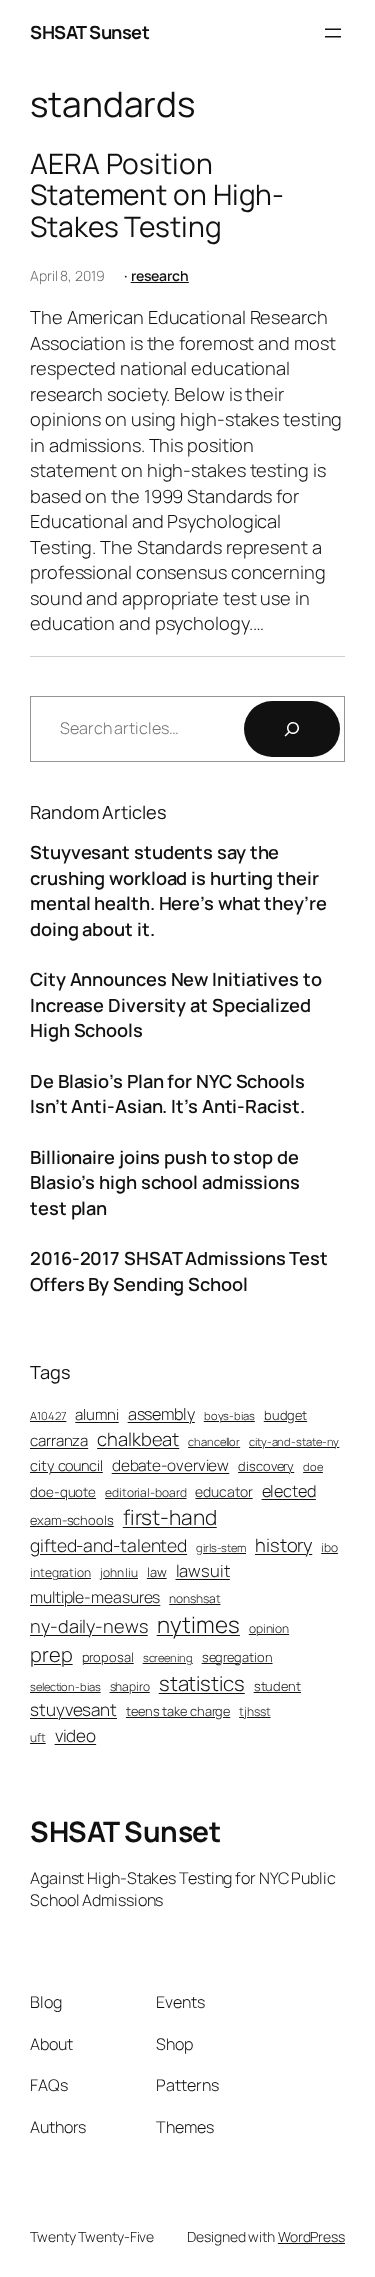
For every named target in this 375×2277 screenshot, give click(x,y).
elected (289, 1491)
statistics (202, 1683)
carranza (59, 1440)
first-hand (170, 1517)
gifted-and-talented (108, 1545)
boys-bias (229, 1415)
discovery (266, 1466)
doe (313, 1466)
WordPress (311, 2236)
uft (38, 1738)
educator (223, 1491)
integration (60, 1573)
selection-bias (65, 1686)
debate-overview (171, 1465)
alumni (96, 1414)
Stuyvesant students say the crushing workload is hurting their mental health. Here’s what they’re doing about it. (178, 890)
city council (66, 1465)
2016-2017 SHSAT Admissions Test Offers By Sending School (179, 1271)
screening (168, 1657)
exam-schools (72, 1520)
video (76, 1735)
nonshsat (194, 1599)
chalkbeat (138, 1439)
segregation (237, 1657)
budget (285, 1415)
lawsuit (203, 1570)
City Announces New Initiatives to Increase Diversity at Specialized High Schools (176, 1004)
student (277, 1686)
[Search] (292, 729)
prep (51, 1654)
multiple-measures (95, 1597)
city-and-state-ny (294, 1441)
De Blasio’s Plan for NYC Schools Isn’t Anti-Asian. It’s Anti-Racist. (167, 1094)
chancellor (214, 1441)
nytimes (198, 1624)
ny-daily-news (89, 1626)
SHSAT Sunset (89, 32)
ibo (329, 1548)
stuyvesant (73, 1709)
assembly (161, 1414)
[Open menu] (333, 33)
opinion (269, 1629)
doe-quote (63, 1492)
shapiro (130, 1687)
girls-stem (221, 1547)
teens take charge (178, 1711)
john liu (119, 1573)
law (157, 1572)
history (283, 1545)
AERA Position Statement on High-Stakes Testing (157, 195)
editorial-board (146, 1493)
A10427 (48, 1415)
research (160, 275)
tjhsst (254, 1712)
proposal (108, 1657)
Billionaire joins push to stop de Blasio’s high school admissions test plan (165, 1182)
